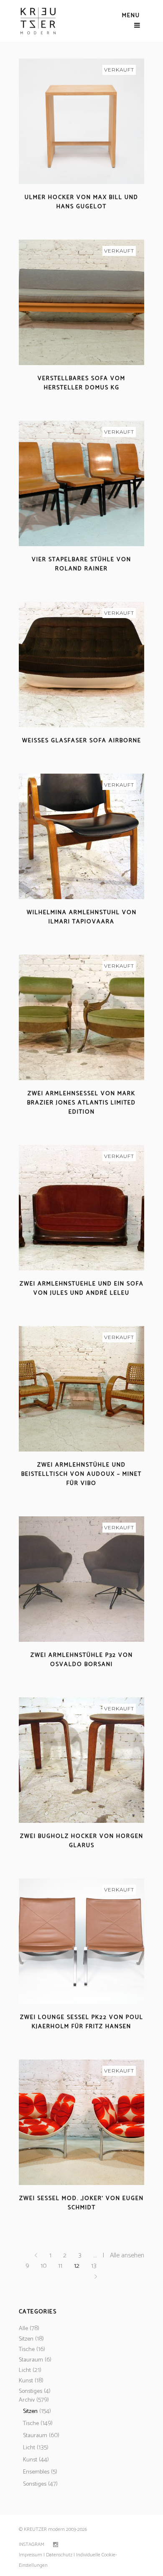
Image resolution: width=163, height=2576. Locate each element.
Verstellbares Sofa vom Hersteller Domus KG (81, 383)
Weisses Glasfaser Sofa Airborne (82, 741)
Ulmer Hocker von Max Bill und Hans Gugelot (81, 202)
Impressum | (32, 2555)
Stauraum (31, 2360)
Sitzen (26, 2339)
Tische (27, 2350)
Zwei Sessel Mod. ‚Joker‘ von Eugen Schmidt (81, 2203)
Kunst (26, 2381)
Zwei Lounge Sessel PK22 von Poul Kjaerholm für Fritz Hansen (82, 2022)
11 (60, 2266)
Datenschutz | (60, 2555)
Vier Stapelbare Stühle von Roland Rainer (81, 564)
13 (94, 2266)
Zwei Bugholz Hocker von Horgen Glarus (82, 1841)
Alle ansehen (127, 2255)
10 (43, 2266)
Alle (23, 2329)
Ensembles (36, 2472)
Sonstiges (31, 2391)
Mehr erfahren (58, 217)
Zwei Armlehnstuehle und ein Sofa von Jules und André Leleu (82, 1289)
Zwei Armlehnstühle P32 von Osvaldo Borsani (82, 1660)
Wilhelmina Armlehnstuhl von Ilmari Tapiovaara (82, 917)
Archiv (27, 2400)
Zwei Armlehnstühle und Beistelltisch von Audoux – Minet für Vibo (81, 1474)
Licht (25, 2370)
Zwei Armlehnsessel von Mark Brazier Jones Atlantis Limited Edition (81, 1103)
